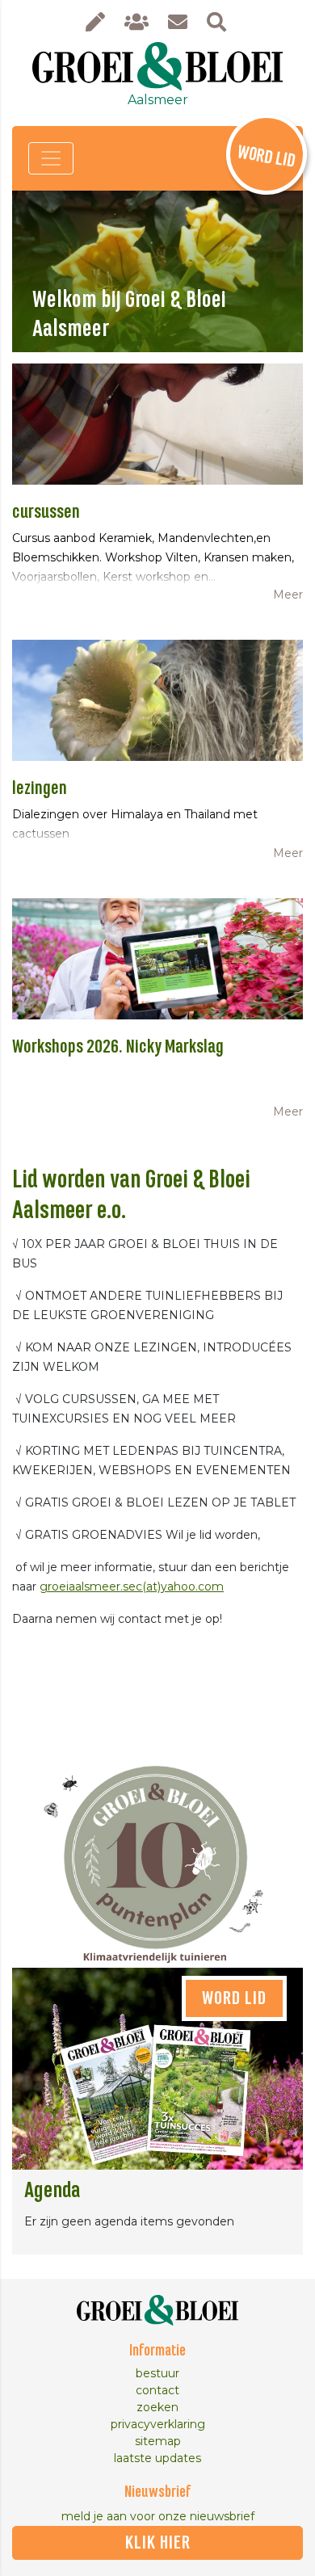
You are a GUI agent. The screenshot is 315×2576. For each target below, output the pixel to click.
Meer (288, 595)
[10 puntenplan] (157, 1851)
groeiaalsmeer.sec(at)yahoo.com (132, 1586)
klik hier (158, 2543)
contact (157, 2390)
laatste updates (157, 2458)
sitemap (158, 2441)
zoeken (157, 2407)
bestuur (157, 2373)
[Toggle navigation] (51, 158)
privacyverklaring (158, 2424)
